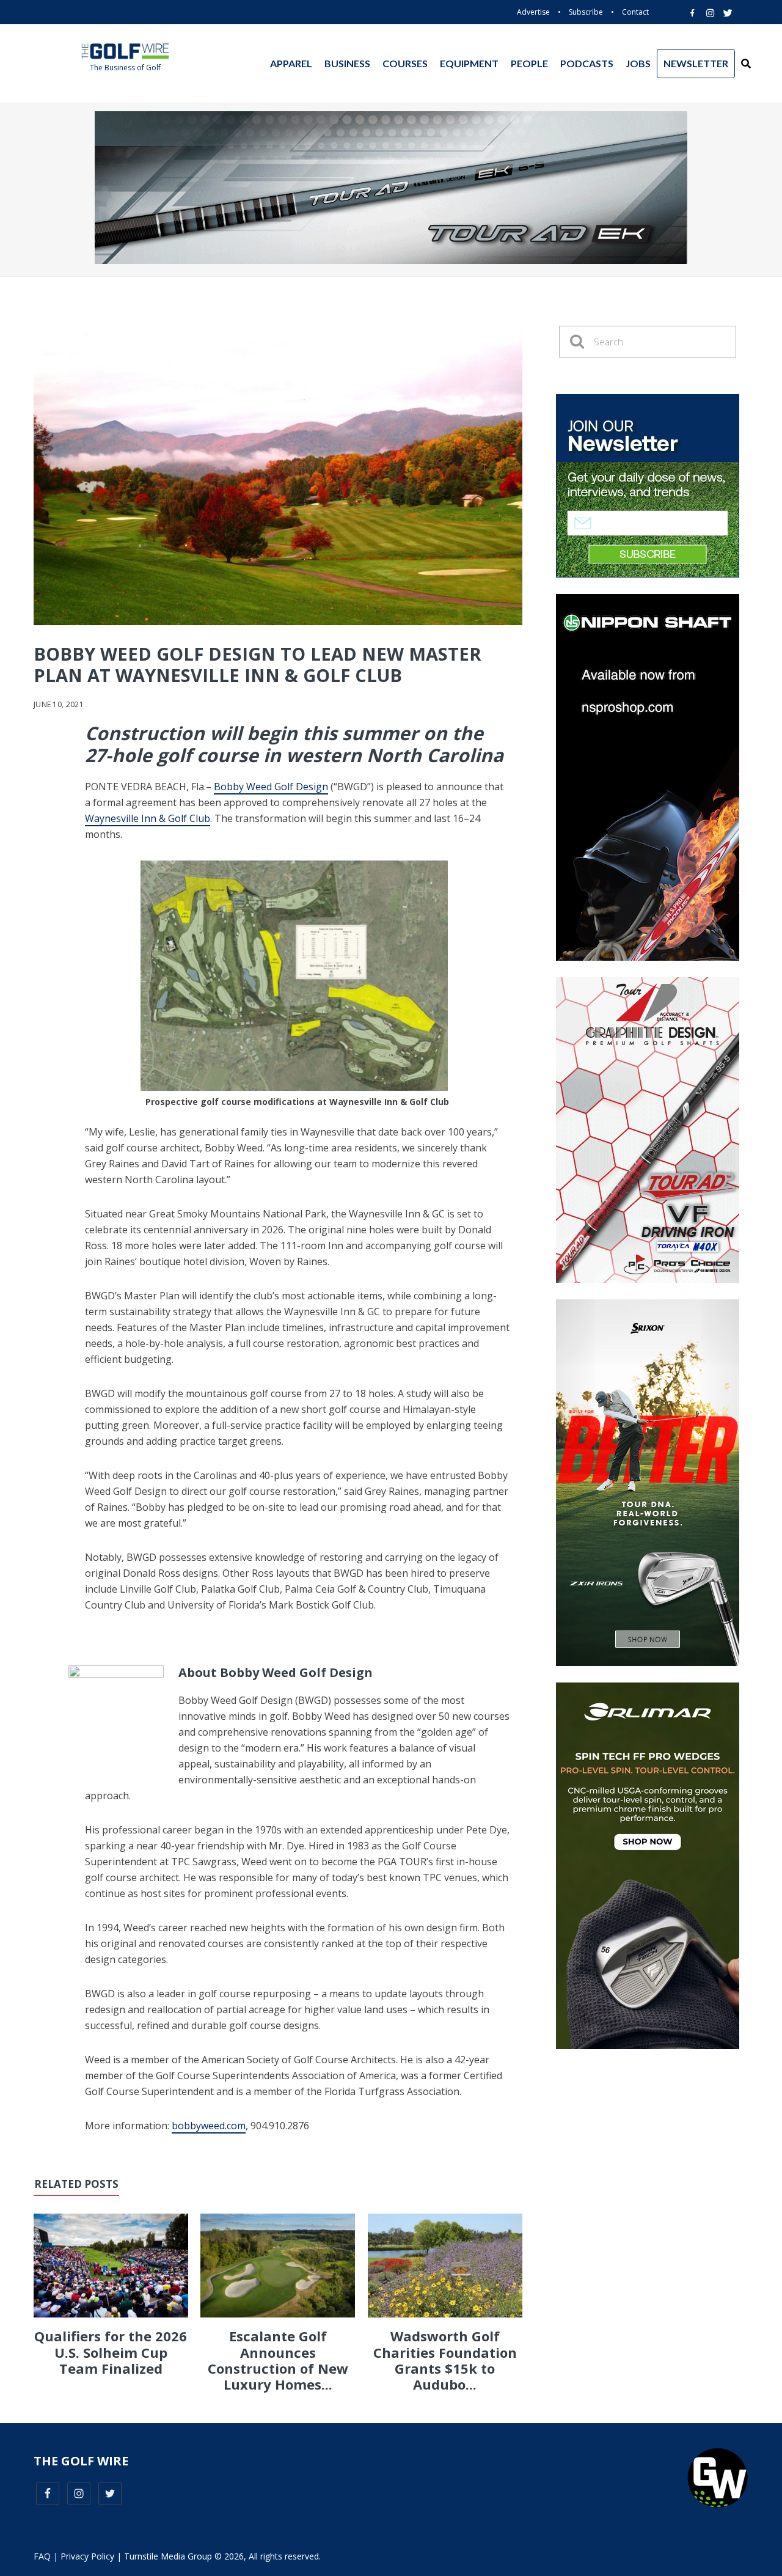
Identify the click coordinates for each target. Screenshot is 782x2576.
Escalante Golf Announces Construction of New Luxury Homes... (278, 2360)
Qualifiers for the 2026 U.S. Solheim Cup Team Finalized (111, 2352)
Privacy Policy (87, 2556)
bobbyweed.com (209, 2126)
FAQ (42, 2556)
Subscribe (586, 12)
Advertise (533, 12)
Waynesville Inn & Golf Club (148, 818)
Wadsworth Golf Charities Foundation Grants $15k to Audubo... (445, 2360)
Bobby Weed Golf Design (271, 787)
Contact (635, 12)
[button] (746, 64)
